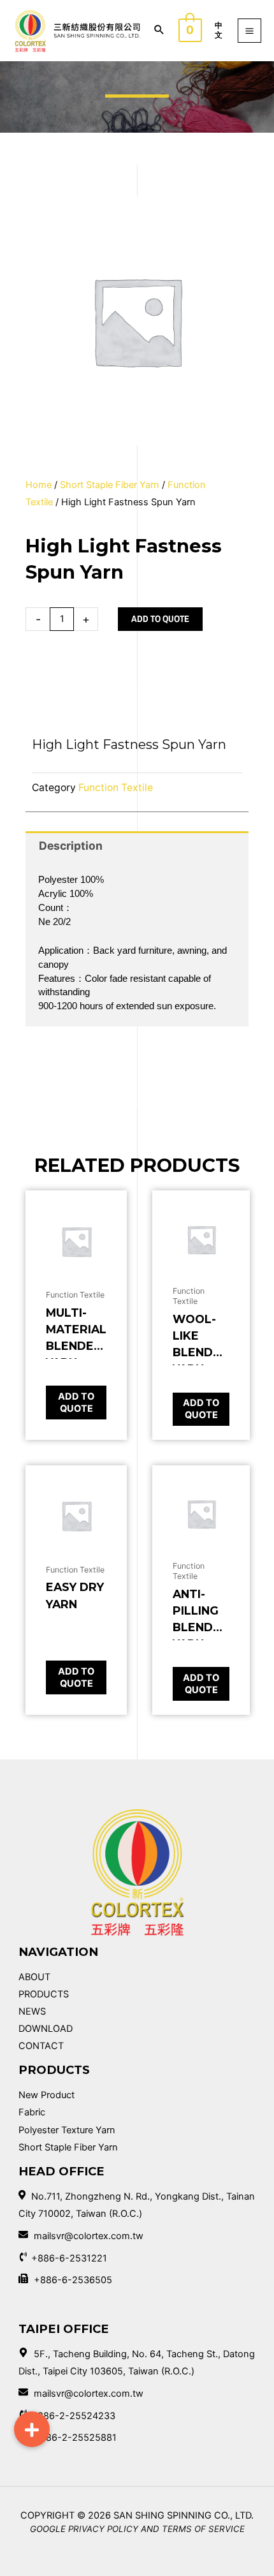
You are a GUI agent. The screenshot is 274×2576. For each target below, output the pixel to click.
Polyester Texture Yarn (67, 2130)
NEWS (32, 2011)
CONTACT (41, 2046)
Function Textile (116, 788)
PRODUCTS (44, 1994)
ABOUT (34, 1977)
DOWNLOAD (46, 2029)
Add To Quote (160, 619)
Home (39, 485)
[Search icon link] (159, 31)
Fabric (32, 2112)
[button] (32, 2429)
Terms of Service (203, 2529)
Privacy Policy (103, 2529)
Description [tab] (71, 846)
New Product (47, 2095)
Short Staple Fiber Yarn (110, 485)
